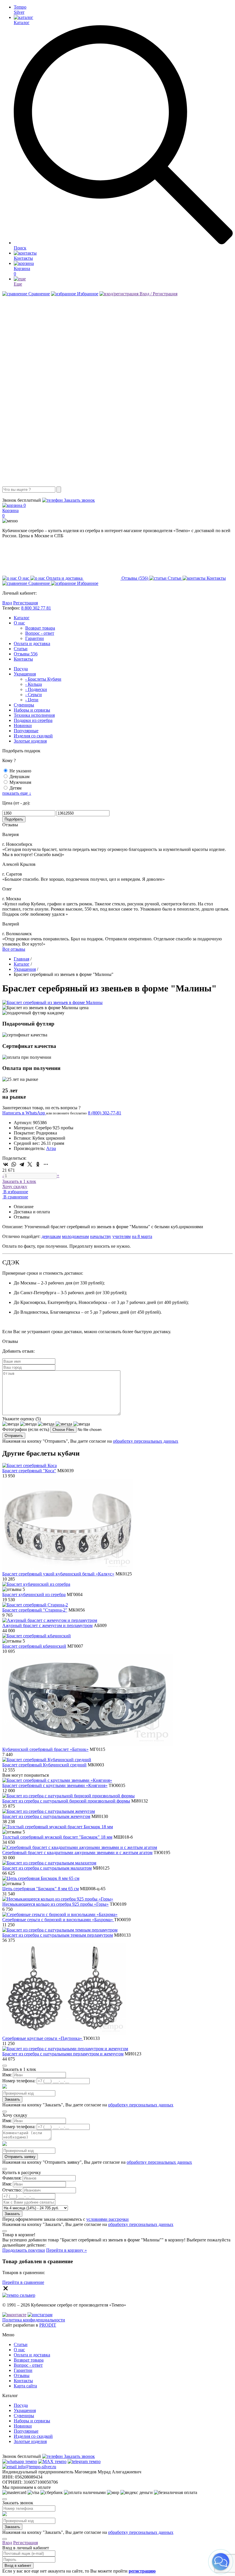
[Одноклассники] (38, 1164)
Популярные (26, 731)
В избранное (15, 1192)
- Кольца (34, 684)
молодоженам (75, 1236)
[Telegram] (22, 1164)
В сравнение (15, 1197)
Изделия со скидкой (33, 736)
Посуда (21, 669)
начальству (101, 1236)
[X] (30, 1164)
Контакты (23, 659)
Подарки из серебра (33, 720)
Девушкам (19, 777)
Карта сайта (25, 2386)
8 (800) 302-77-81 (19, 495)
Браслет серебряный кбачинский (34, 1646)
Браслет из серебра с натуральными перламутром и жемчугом (63, 2054)
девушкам (51, 1236)
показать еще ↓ (17, 793)
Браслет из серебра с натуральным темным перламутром (58, 1935)
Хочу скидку (15, 1187)
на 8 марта (142, 1236)
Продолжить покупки (24, 2250)
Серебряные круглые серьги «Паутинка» (43, 2038)
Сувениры (24, 705)
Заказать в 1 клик (19, 1181)
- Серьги (34, 695)
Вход (7, 603)
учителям (122, 1236)
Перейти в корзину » (66, 2250)
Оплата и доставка (32, 643)
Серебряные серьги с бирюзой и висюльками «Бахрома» (58, 1920)
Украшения (25, 674)
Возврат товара (40, 628)
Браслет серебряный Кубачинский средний (44, 1765)
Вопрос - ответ (40, 633)
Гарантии (35, 638)
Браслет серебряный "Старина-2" (35, 1610)
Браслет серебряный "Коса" (29, 1471)
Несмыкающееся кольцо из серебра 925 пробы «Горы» (55, 1904)
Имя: (7, 2075)
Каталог (22, 618)
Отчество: (12, 2190)
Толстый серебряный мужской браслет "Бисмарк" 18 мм (57, 1837)
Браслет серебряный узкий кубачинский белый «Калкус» (58, 1574)
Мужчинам (20, 782)
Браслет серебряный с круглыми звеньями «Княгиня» (55, 1785)
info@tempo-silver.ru (36, 2467)
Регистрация (26, 603)
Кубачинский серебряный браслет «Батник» (45, 1749)
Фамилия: (12, 2178)
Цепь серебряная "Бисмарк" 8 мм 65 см (41, 1889)
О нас (19, 623)
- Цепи (32, 700)
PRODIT (48, 2325)
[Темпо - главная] (117, 484)
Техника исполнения (34, 715)
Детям (15, 788)
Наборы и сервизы (32, 710)
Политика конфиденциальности (34, 2320)
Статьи (21, 649)
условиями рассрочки (107, 2219)
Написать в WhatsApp (24, 1113)
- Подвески (36, 689)
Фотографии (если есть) (26, 1429)
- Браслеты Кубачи (43, 679)
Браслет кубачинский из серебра (34, 1594)
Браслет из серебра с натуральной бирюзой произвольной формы (66, 1801)
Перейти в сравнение (23, 2282)
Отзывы (26, 654)
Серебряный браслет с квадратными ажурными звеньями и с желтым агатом (77, 1853)
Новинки (23, 725)
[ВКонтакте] (6, 1164)
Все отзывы (14, 949)
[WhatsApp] (14, 1164)
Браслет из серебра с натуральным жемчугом (46, 1816)
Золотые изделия (30, 741)
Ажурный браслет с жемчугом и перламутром (47, 1625)
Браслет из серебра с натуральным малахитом (47, 1868)
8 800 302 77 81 (36, 608)
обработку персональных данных (146, 1441)
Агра (51, 1148)
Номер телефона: (19, 2081)
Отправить (14, 1436)
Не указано (20, 771)
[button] (221, 2562)
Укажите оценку (21, 1419)
